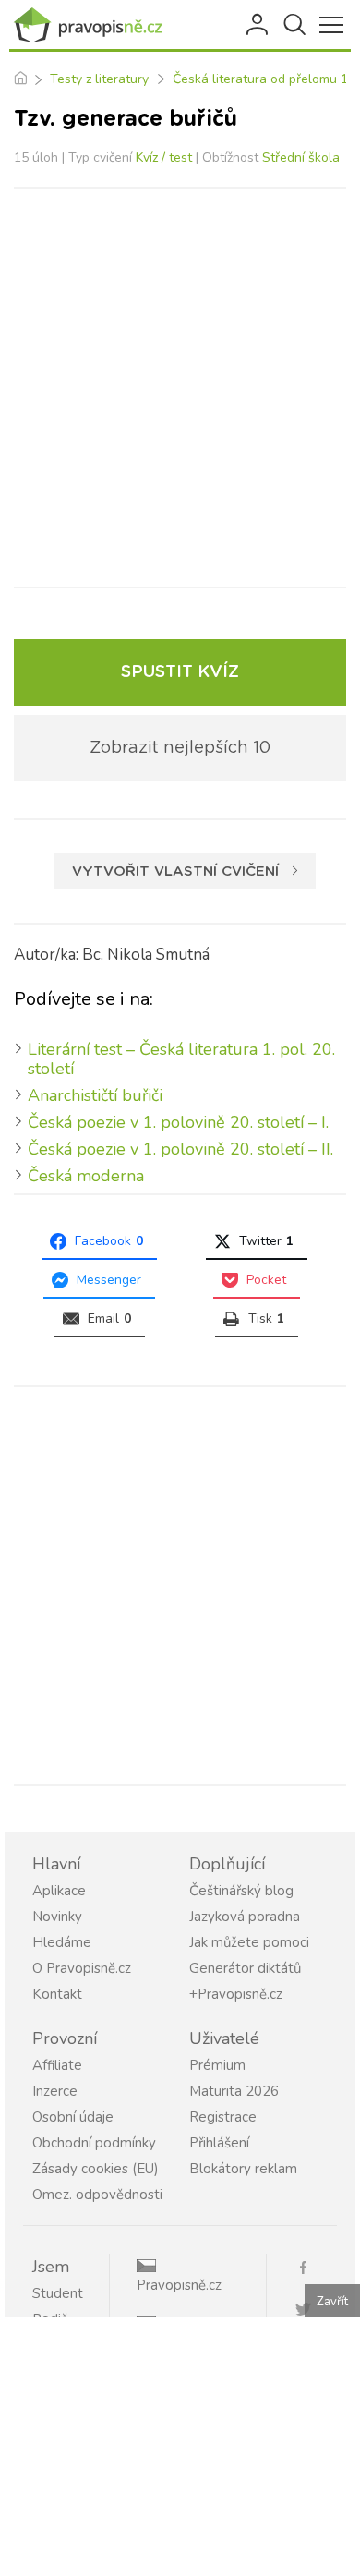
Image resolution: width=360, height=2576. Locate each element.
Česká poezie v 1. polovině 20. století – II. (180, 1149)
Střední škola (301, 157)
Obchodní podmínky (94, 2143)
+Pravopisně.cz (236, 1994)
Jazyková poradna (245, 1917)
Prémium (217, 2065)
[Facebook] (311, 2266)
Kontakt (57, 1994)
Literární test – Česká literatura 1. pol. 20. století (181, 1059)
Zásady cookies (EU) (96, 2169)
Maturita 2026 (234, 2091)
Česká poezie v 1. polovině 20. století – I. (178, 1122)
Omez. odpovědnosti (97, 2195)
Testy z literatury (99, 79)
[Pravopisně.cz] (92, 25)
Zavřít (332, 2302)
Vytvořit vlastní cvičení (175, 871)
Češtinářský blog (241, 1891)
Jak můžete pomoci (249, 1942)
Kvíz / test (164, 157)
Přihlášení (258, 25)
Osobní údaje (73, 2117)
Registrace (223, 2117)
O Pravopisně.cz (82, 1968)
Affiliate (57, 2065)
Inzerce (55, 2091)
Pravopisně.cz (179, 2285)
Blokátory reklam (243, 2169)
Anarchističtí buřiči (95, 1095)
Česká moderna (86, 1176)
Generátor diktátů (245, 1968)
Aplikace (59, 1891)
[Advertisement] (180, 388)
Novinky (57, 1917)
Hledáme (62, 1942)
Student (58, 2293)
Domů (20, 79)
